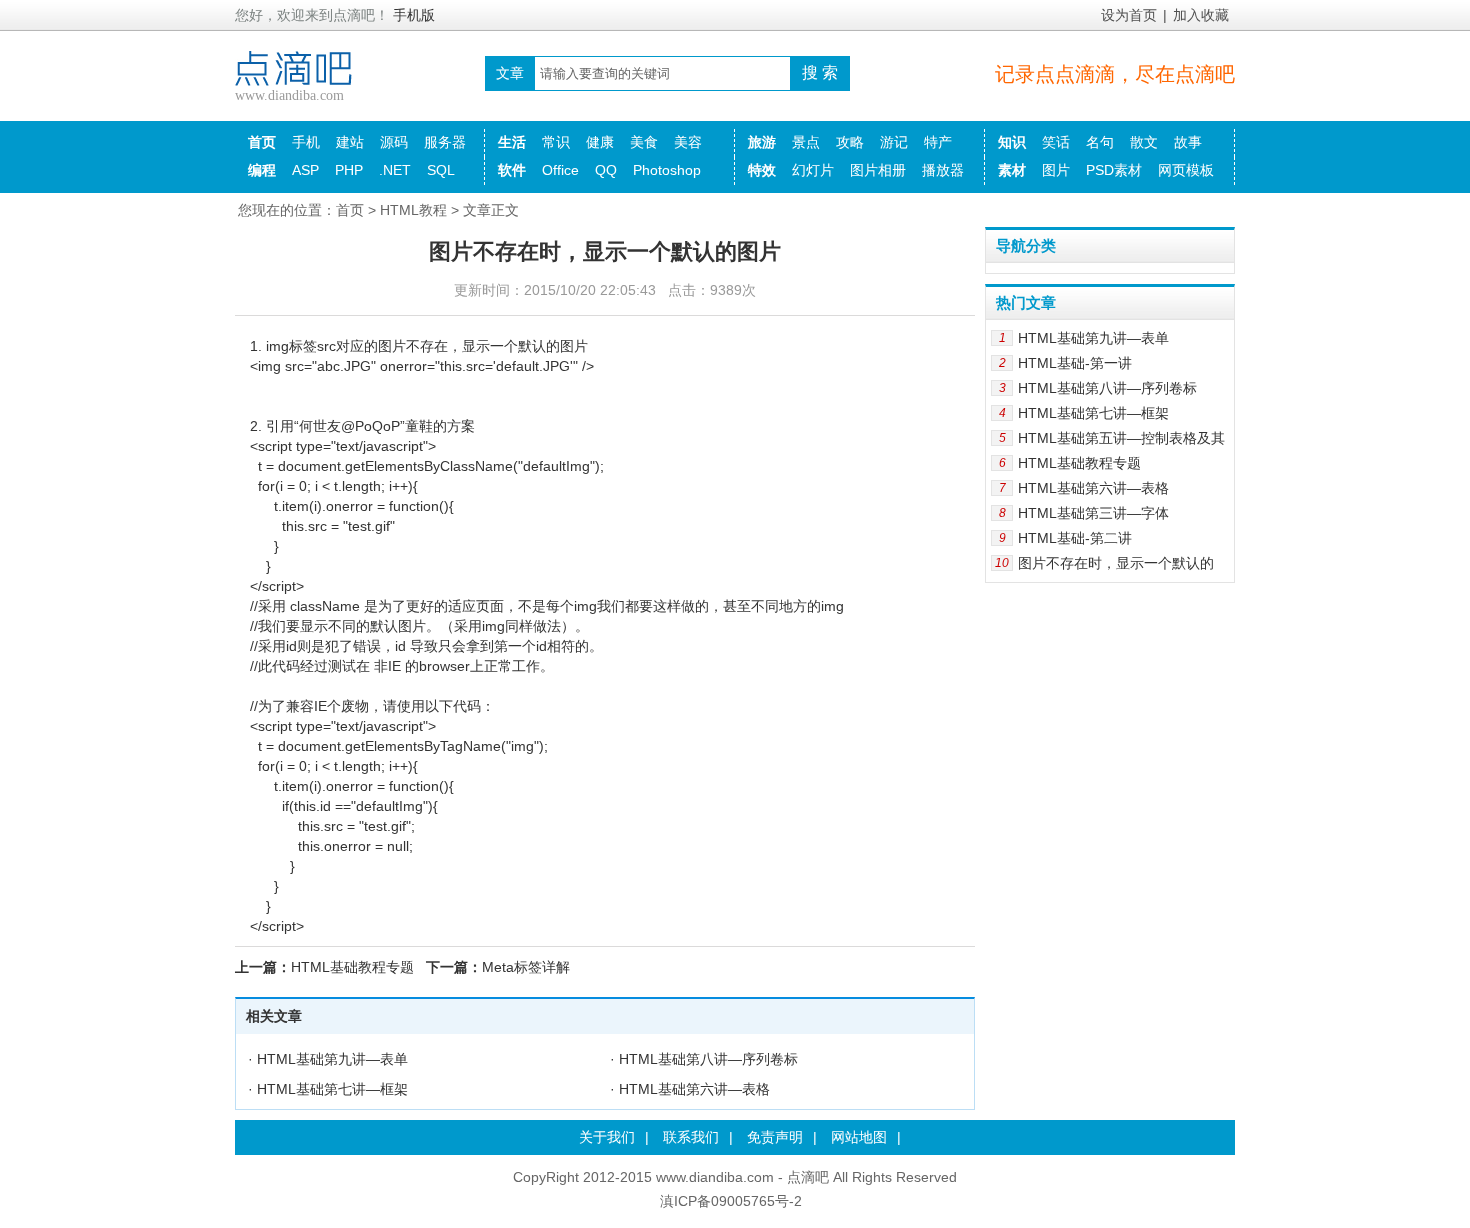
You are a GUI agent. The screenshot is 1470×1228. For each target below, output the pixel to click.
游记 (894, 142)
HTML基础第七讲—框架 (332, 1089)
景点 (806, 142)
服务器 (445, 142)
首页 (262, 142)
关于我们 (607, 1137)
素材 (1012, 170)
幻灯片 (813, 170)
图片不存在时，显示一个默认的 (1116, 563)
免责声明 (775, 1137)
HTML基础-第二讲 (1075, 538)
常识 (556, 142)
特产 (938, 142)
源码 (394, 142)
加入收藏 (1201, 15)
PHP (349, 170)
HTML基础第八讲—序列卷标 (708, 1059)
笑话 (1056, 142)
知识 (1012, 142)
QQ (606, 170)
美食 (644, 142)
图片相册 (878, 170)
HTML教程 (413, 210)
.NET (395, 170)
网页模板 (1186, 170)
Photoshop (667, 170)
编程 (262, 170)
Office (560, 170)
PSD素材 (1114, 170)
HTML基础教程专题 (352, 967)
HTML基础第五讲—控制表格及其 (1121, 438)
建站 (350, 142)
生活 (512, 142)
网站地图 (859, 1137)
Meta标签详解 (526, 967)
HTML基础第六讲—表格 (694, 1089)
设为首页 (1129, 15)
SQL (441, 170)
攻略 (850, 142)
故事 (1188, 142)
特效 (762, 170)
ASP (305, 170)
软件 (512, 170)
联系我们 (691, 1137)
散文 (1144, 142)
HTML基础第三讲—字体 (1093, 513)
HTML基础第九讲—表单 (332, 1059)
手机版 (414, 15)
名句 (1100, 142)
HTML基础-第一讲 (1075, 363)
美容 (688, 142)
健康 (600, 142)
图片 (1056, 170)
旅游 (762, 142)
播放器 (943, 170)
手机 (306, 142)
